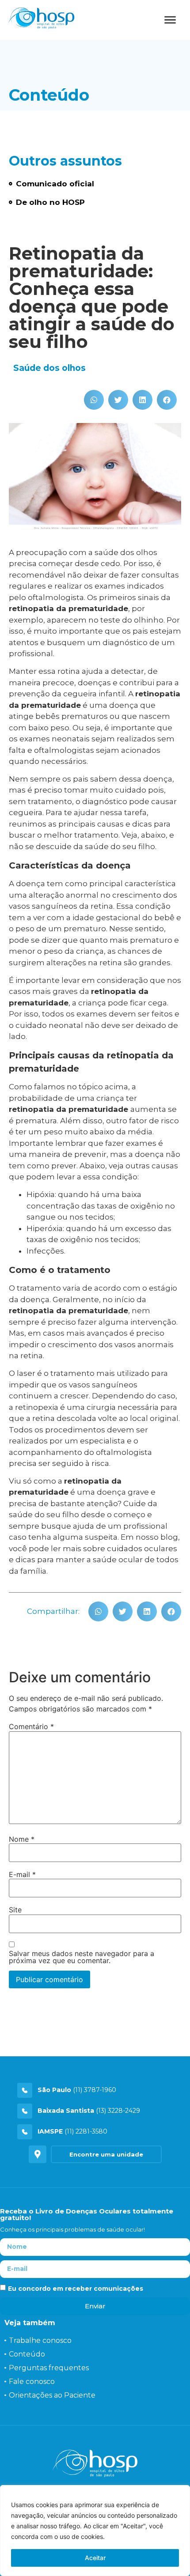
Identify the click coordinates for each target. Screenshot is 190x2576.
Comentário (31, 1726)
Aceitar (95, 2558)
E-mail (22, 1874)
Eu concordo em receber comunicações (76, 2289)
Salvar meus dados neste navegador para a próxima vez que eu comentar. (82, 1957)
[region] (95, 2531)
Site (15, 1910)
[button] (94, 400)
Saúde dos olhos (49, 368)
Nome (22, 1839)
